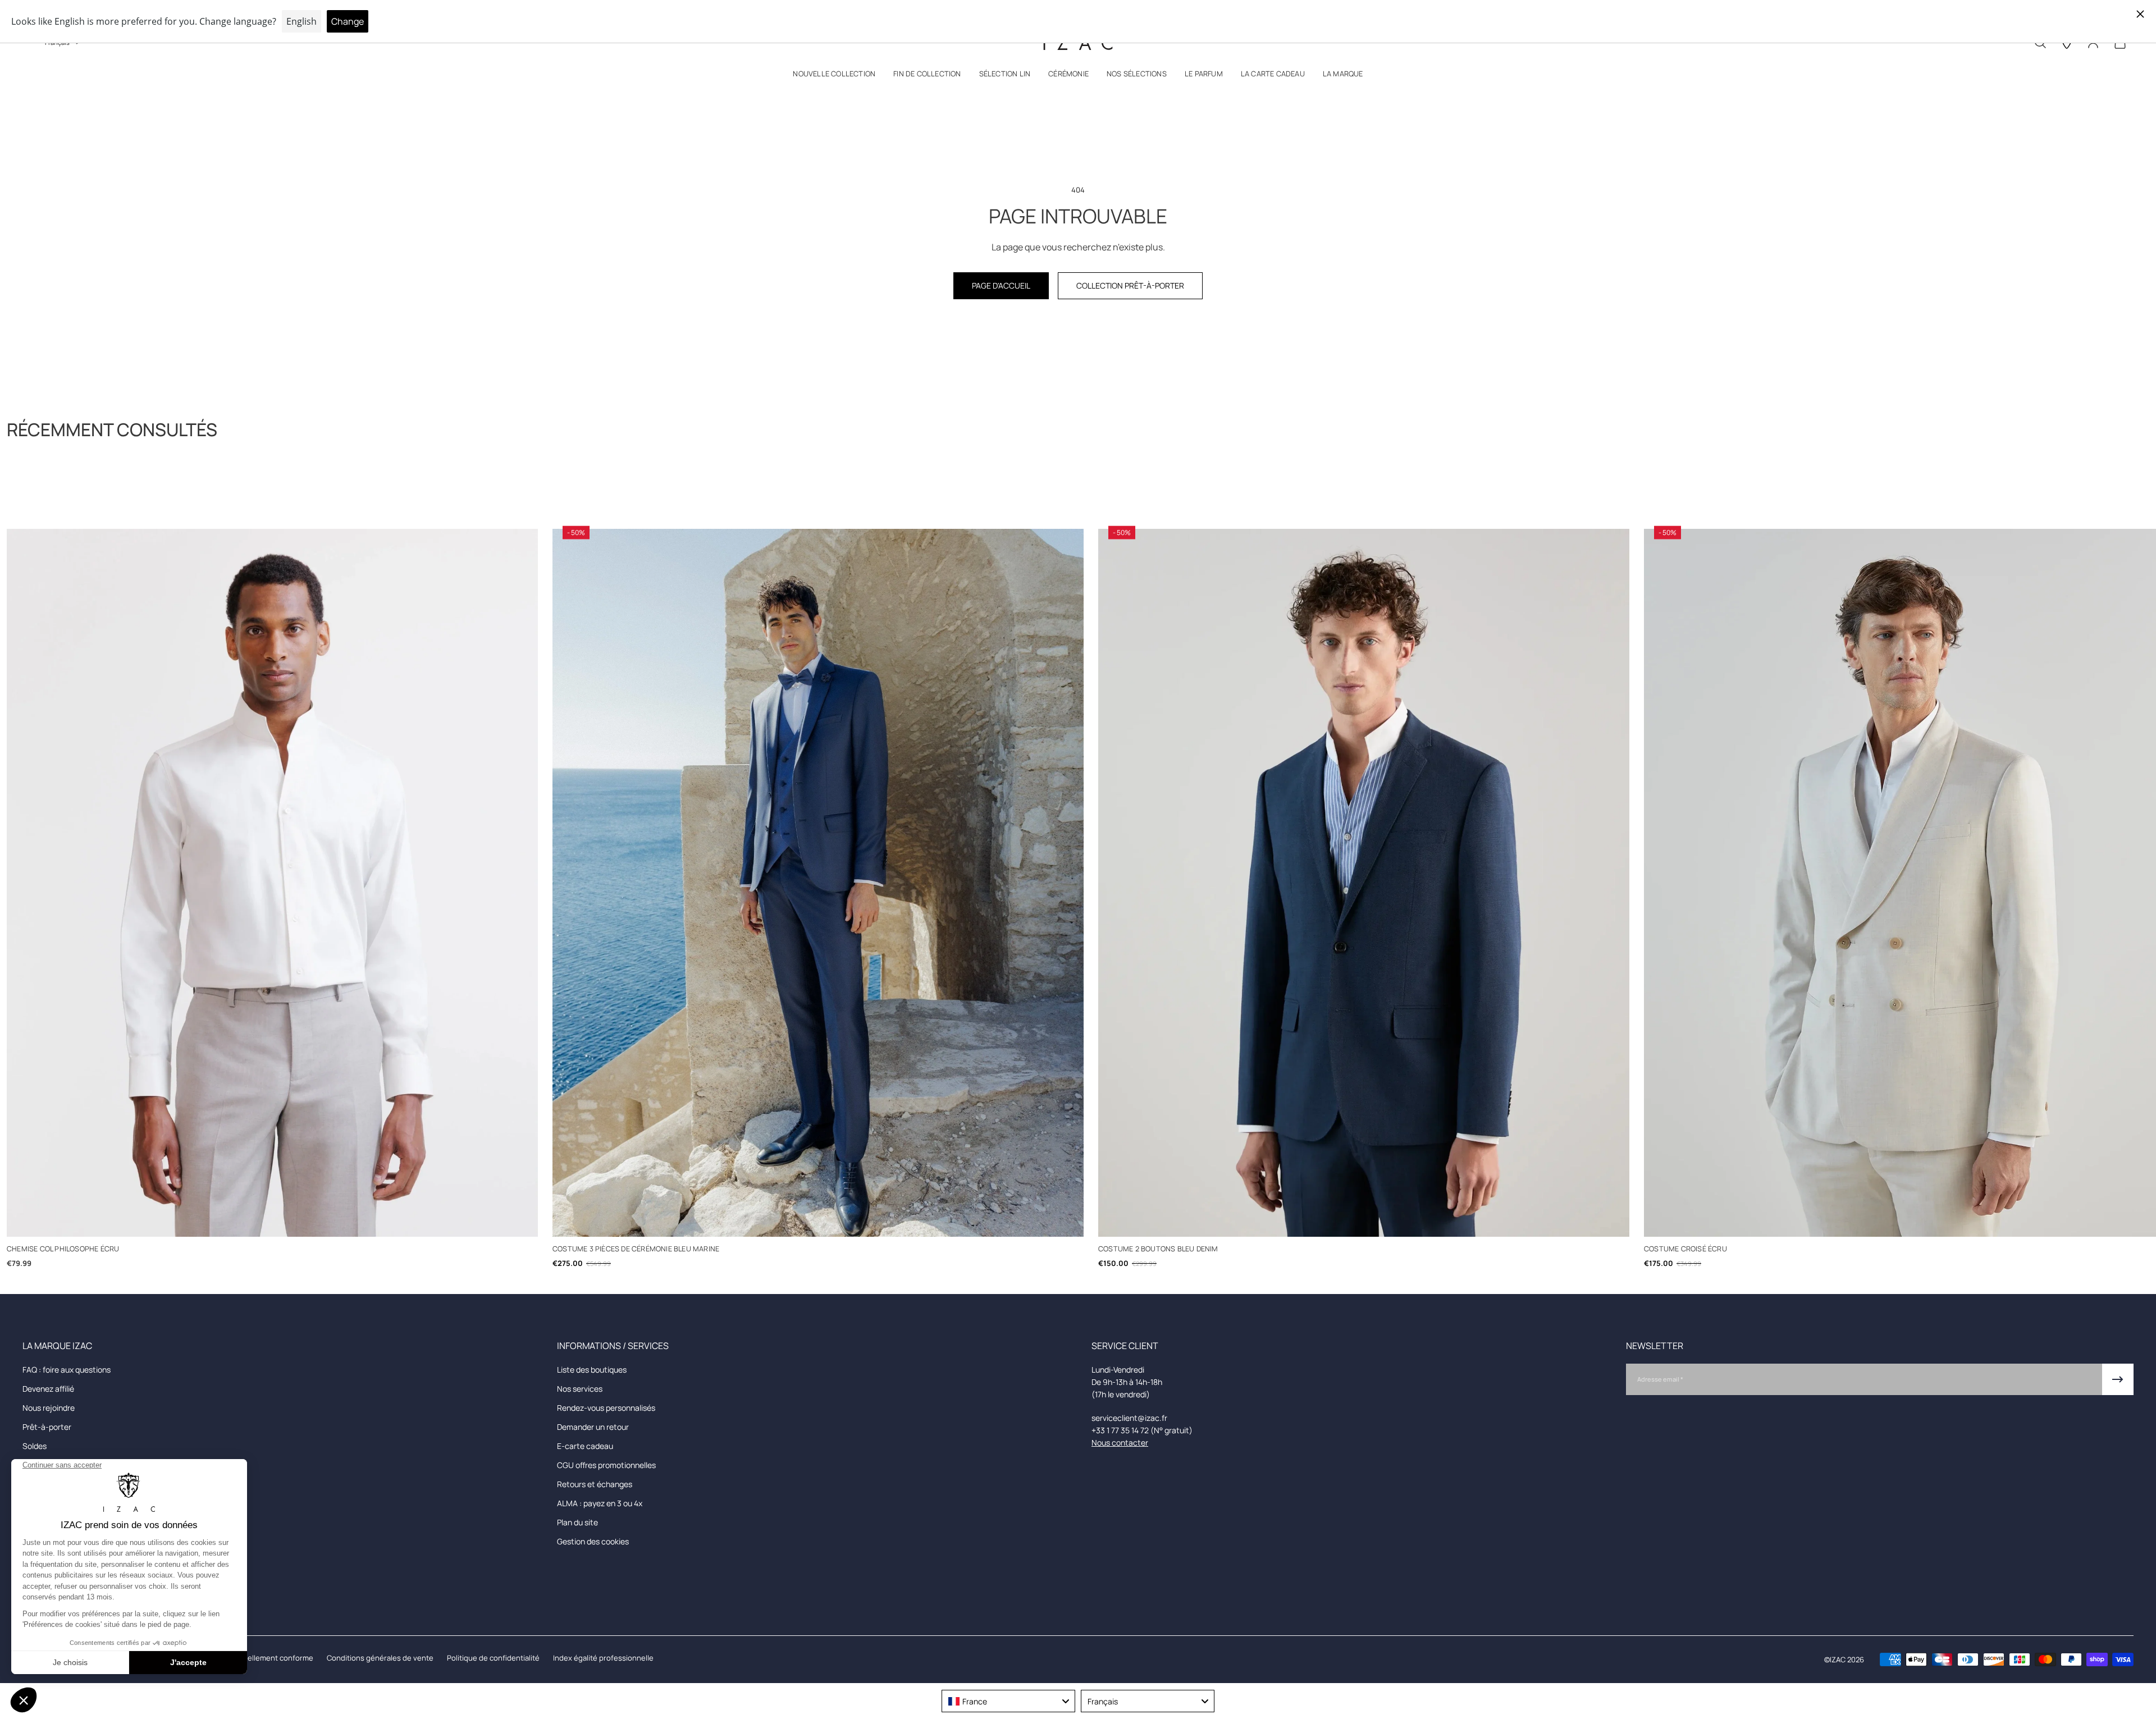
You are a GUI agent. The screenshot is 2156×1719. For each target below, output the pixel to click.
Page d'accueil (1001, 285)
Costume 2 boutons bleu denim (1158, 1249)
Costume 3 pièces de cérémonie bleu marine (636, 1249)
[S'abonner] (2118, 1379)
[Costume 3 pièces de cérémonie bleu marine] (818, 883)
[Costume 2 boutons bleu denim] (1364, 883)
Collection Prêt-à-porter (1130, 285)
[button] (834, 76)
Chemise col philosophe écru (63, 1249)
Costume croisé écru (1685, 1249)
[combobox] (1008, 1701)
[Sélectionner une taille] (273, 1219)
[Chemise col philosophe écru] (272, 883)
